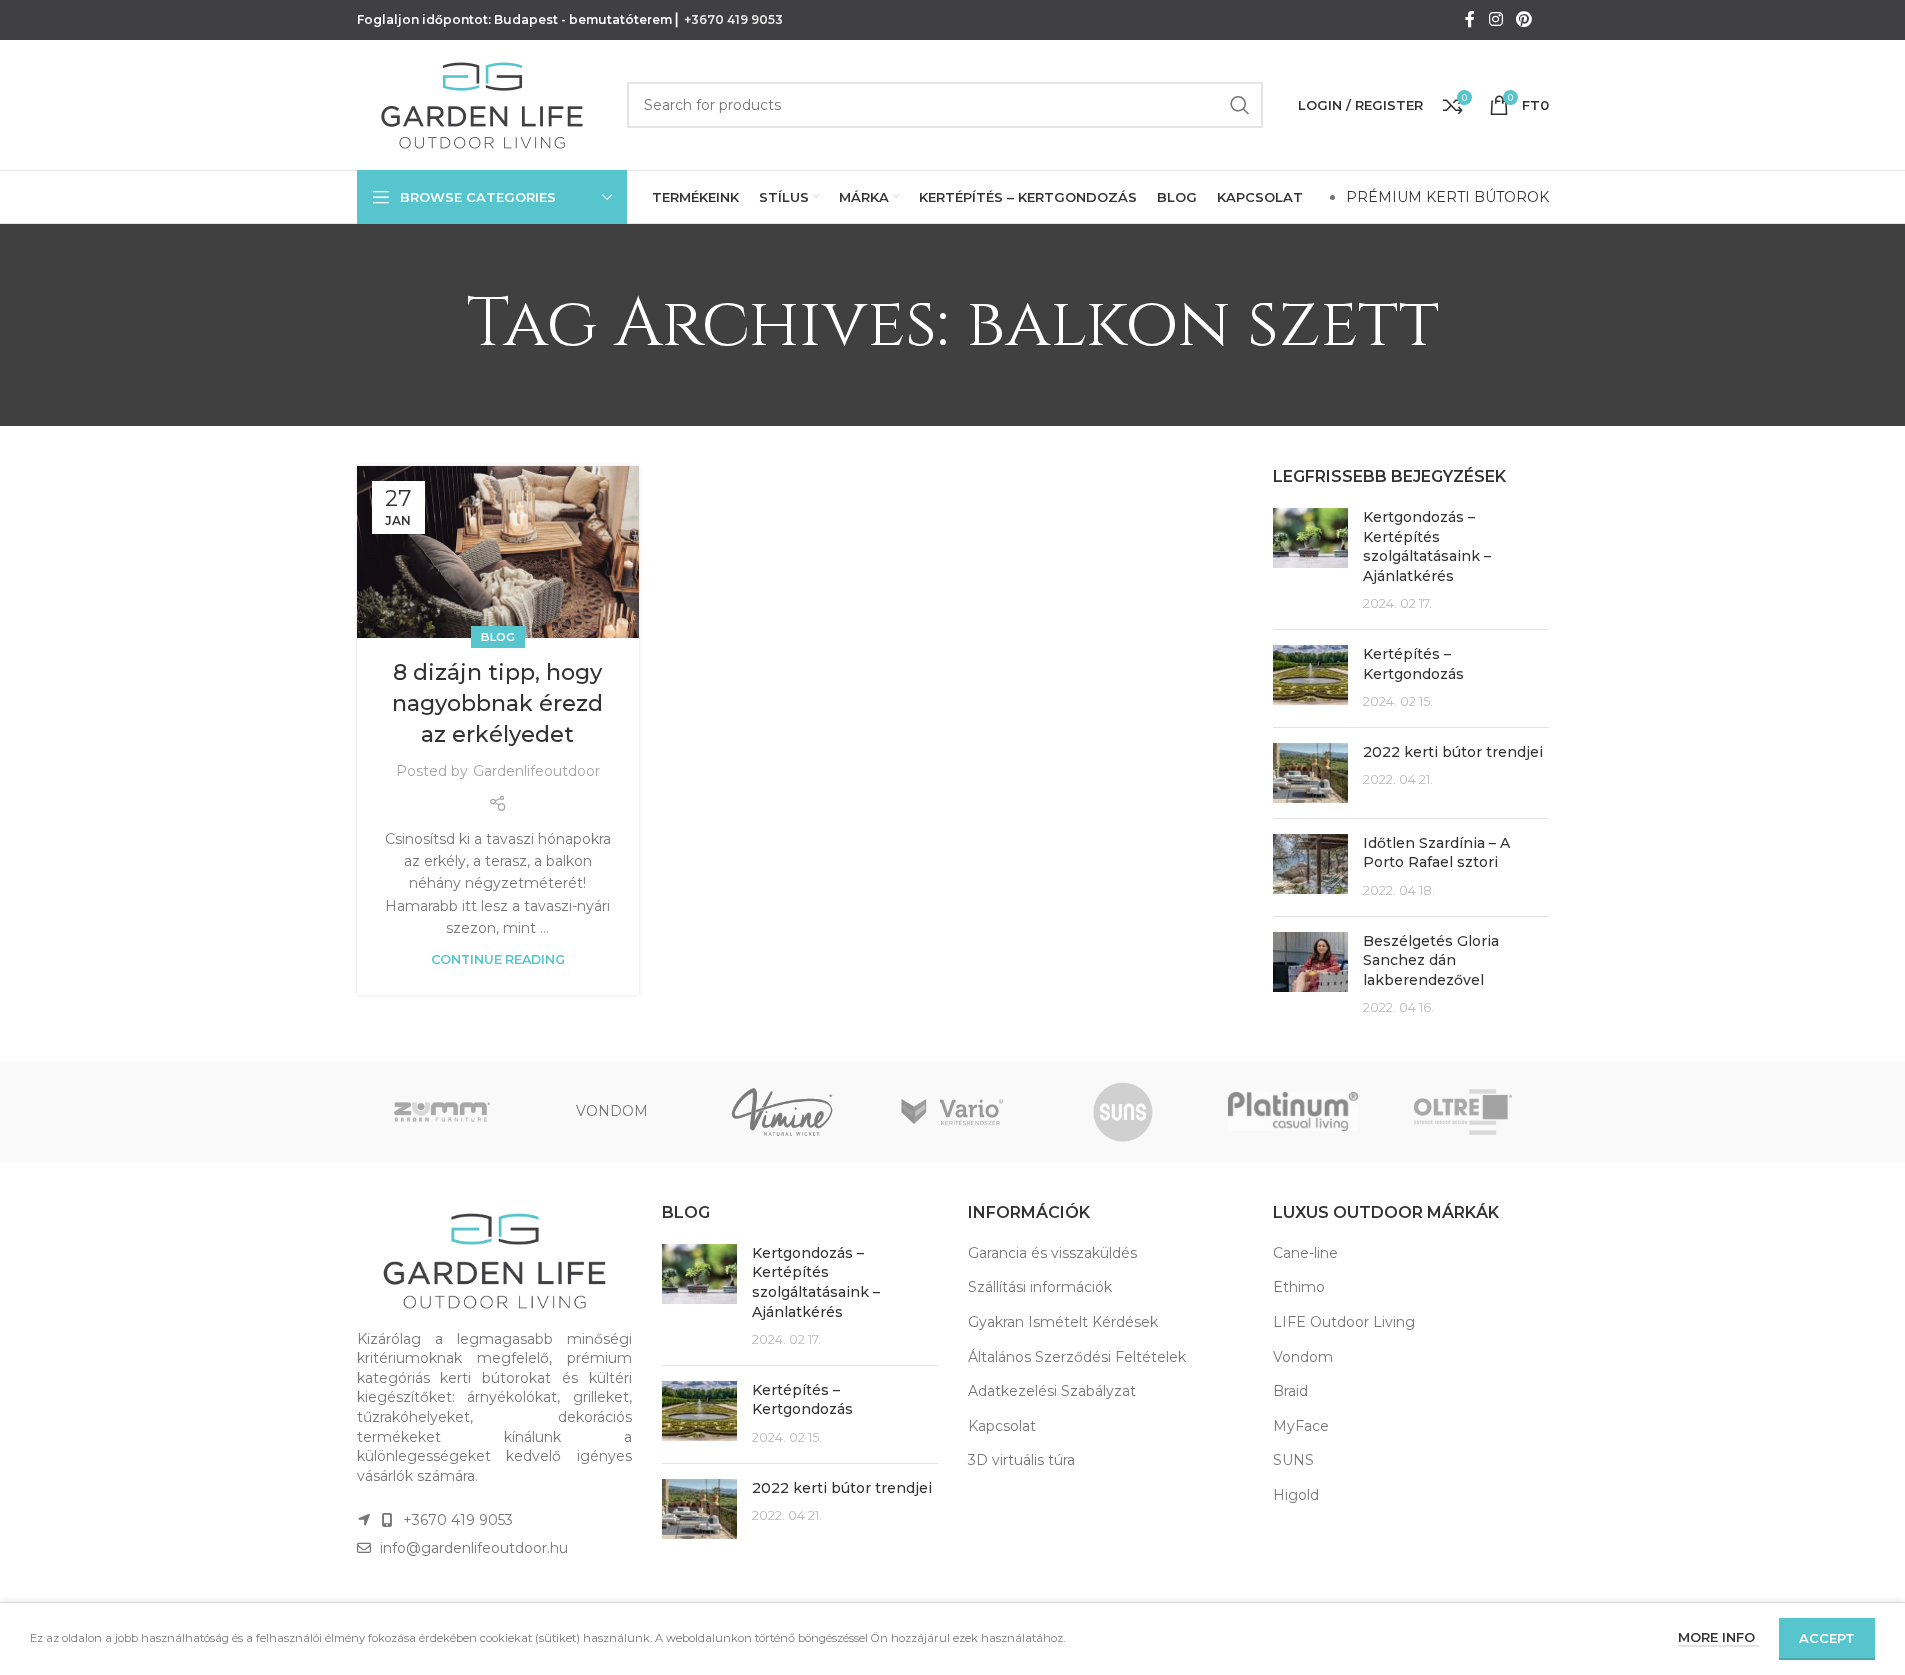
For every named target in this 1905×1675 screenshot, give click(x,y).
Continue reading (498, 959)
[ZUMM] (442, 1112)
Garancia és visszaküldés (1052, 1253)
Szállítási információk (1040, 1287)
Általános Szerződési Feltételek (1077, 1357)
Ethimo (1299, 1287)
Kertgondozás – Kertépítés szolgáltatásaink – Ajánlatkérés (1427, 546)
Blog (498, 637)
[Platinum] (1293, 1112)
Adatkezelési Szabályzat (1052, 1391)
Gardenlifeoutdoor (536, 771)
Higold (1296, 1495)
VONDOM (612, 1111)
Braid (1290, 1391)
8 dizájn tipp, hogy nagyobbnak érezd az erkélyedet (497, 703)
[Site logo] (482, 104)
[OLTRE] (1463, 1112)
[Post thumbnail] (1310, 561)
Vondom (1303, 1357)
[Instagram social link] (1495, 19)
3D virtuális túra (1021, 1460)
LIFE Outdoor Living (1344, 1322)
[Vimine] (782, 1112)
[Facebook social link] (1470, 19)
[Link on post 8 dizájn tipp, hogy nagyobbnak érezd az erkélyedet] (498, 552)
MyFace (1301, 1426)
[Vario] (952, 1112)
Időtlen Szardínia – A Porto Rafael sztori (1436, 853)
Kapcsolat (1002, 1426)
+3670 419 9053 (733, 19)
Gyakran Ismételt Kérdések (1063, 1322)
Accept (1827, 1638)
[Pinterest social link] (1523, 19)
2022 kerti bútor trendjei (1453, 752)
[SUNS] (1123, 1112)
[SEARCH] (1240, 105)
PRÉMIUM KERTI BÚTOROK (1447, 197)
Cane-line (1305, 1253)
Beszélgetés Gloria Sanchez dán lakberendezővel (1431, 960)
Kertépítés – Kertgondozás (1413, 664)
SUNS (1293, 1460)
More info (1718, 1637)
